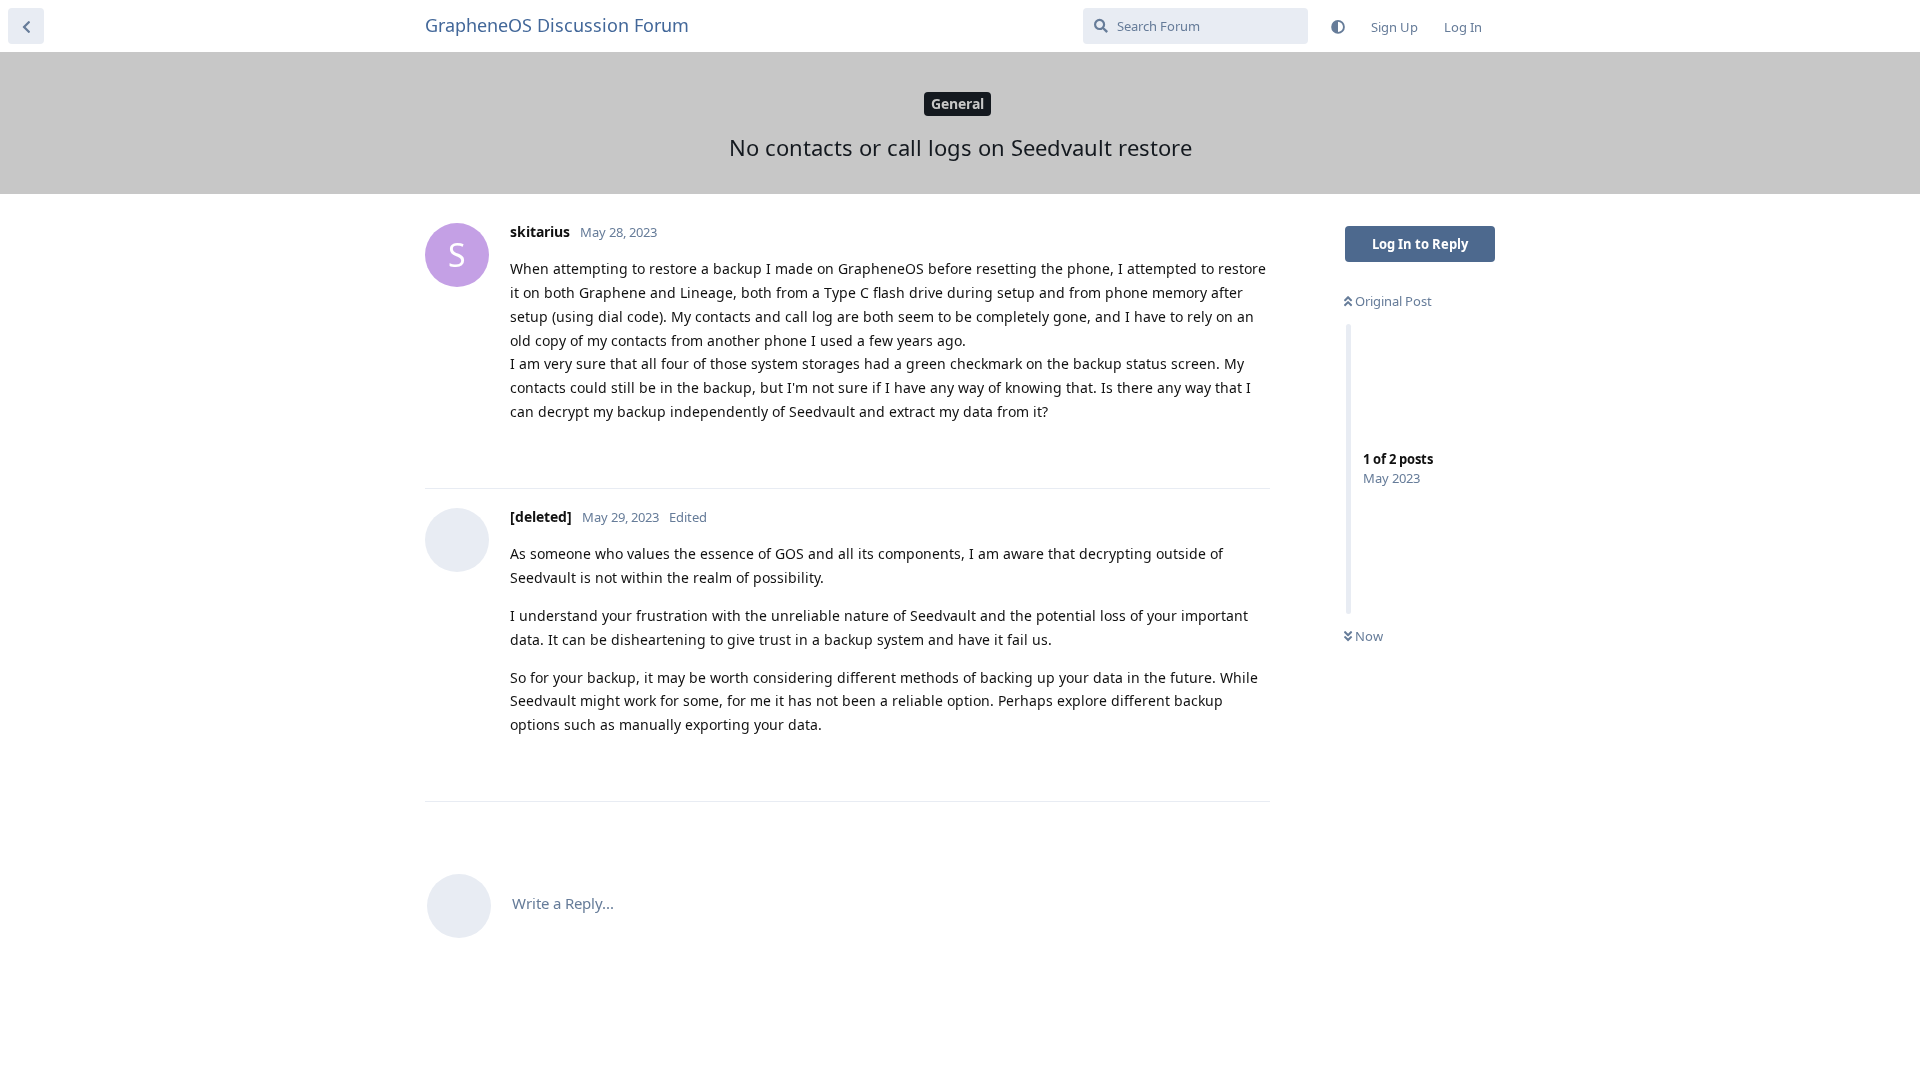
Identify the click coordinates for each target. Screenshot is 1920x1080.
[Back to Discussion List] (26, 26)
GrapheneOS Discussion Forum (557, 25)
